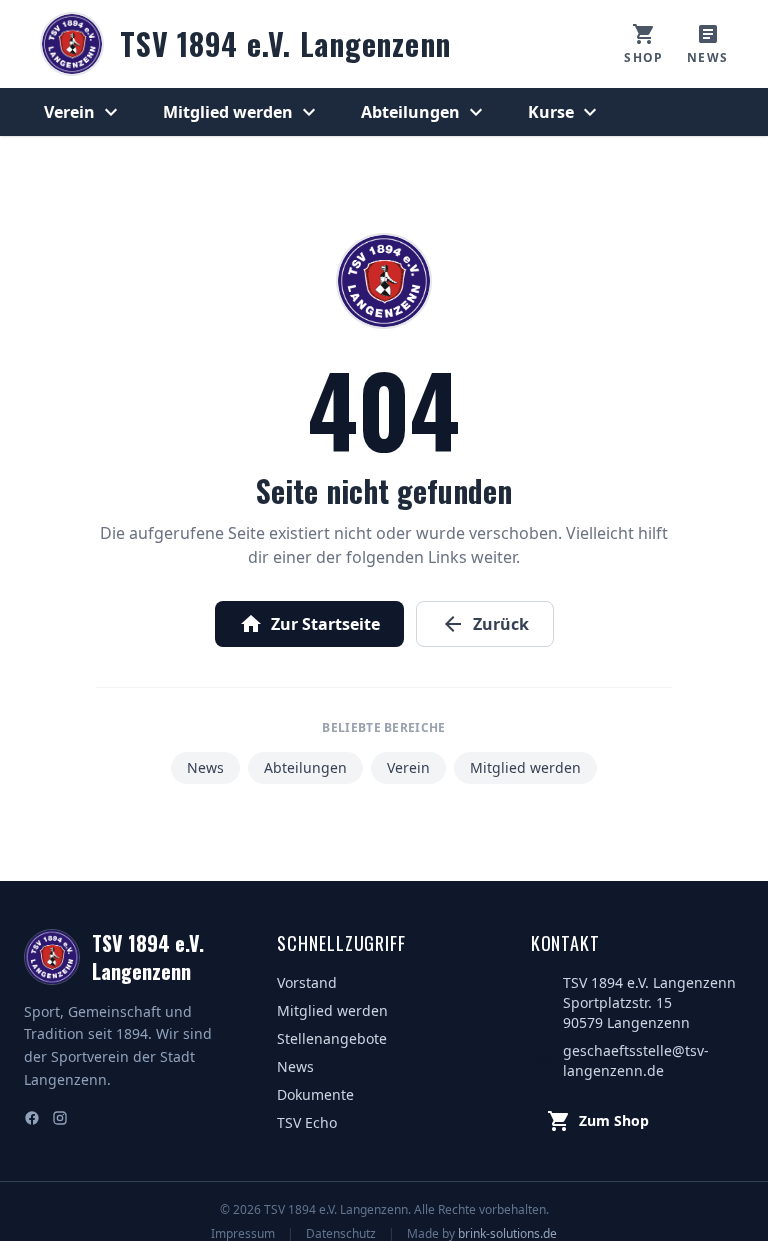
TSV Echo (307, 1122)
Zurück (485, 624)
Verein (83, 112)
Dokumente (315, 1094)
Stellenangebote (332, 1038)
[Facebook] (32, 1120)
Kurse (565, 112)
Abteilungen (424, 112)
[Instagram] (60, 1120)
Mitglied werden (242, 112)
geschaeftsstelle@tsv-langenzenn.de (636, 1060)
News (205, 767)
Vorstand (307, 982)
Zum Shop (598, 1121)
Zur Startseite (309, 624)
